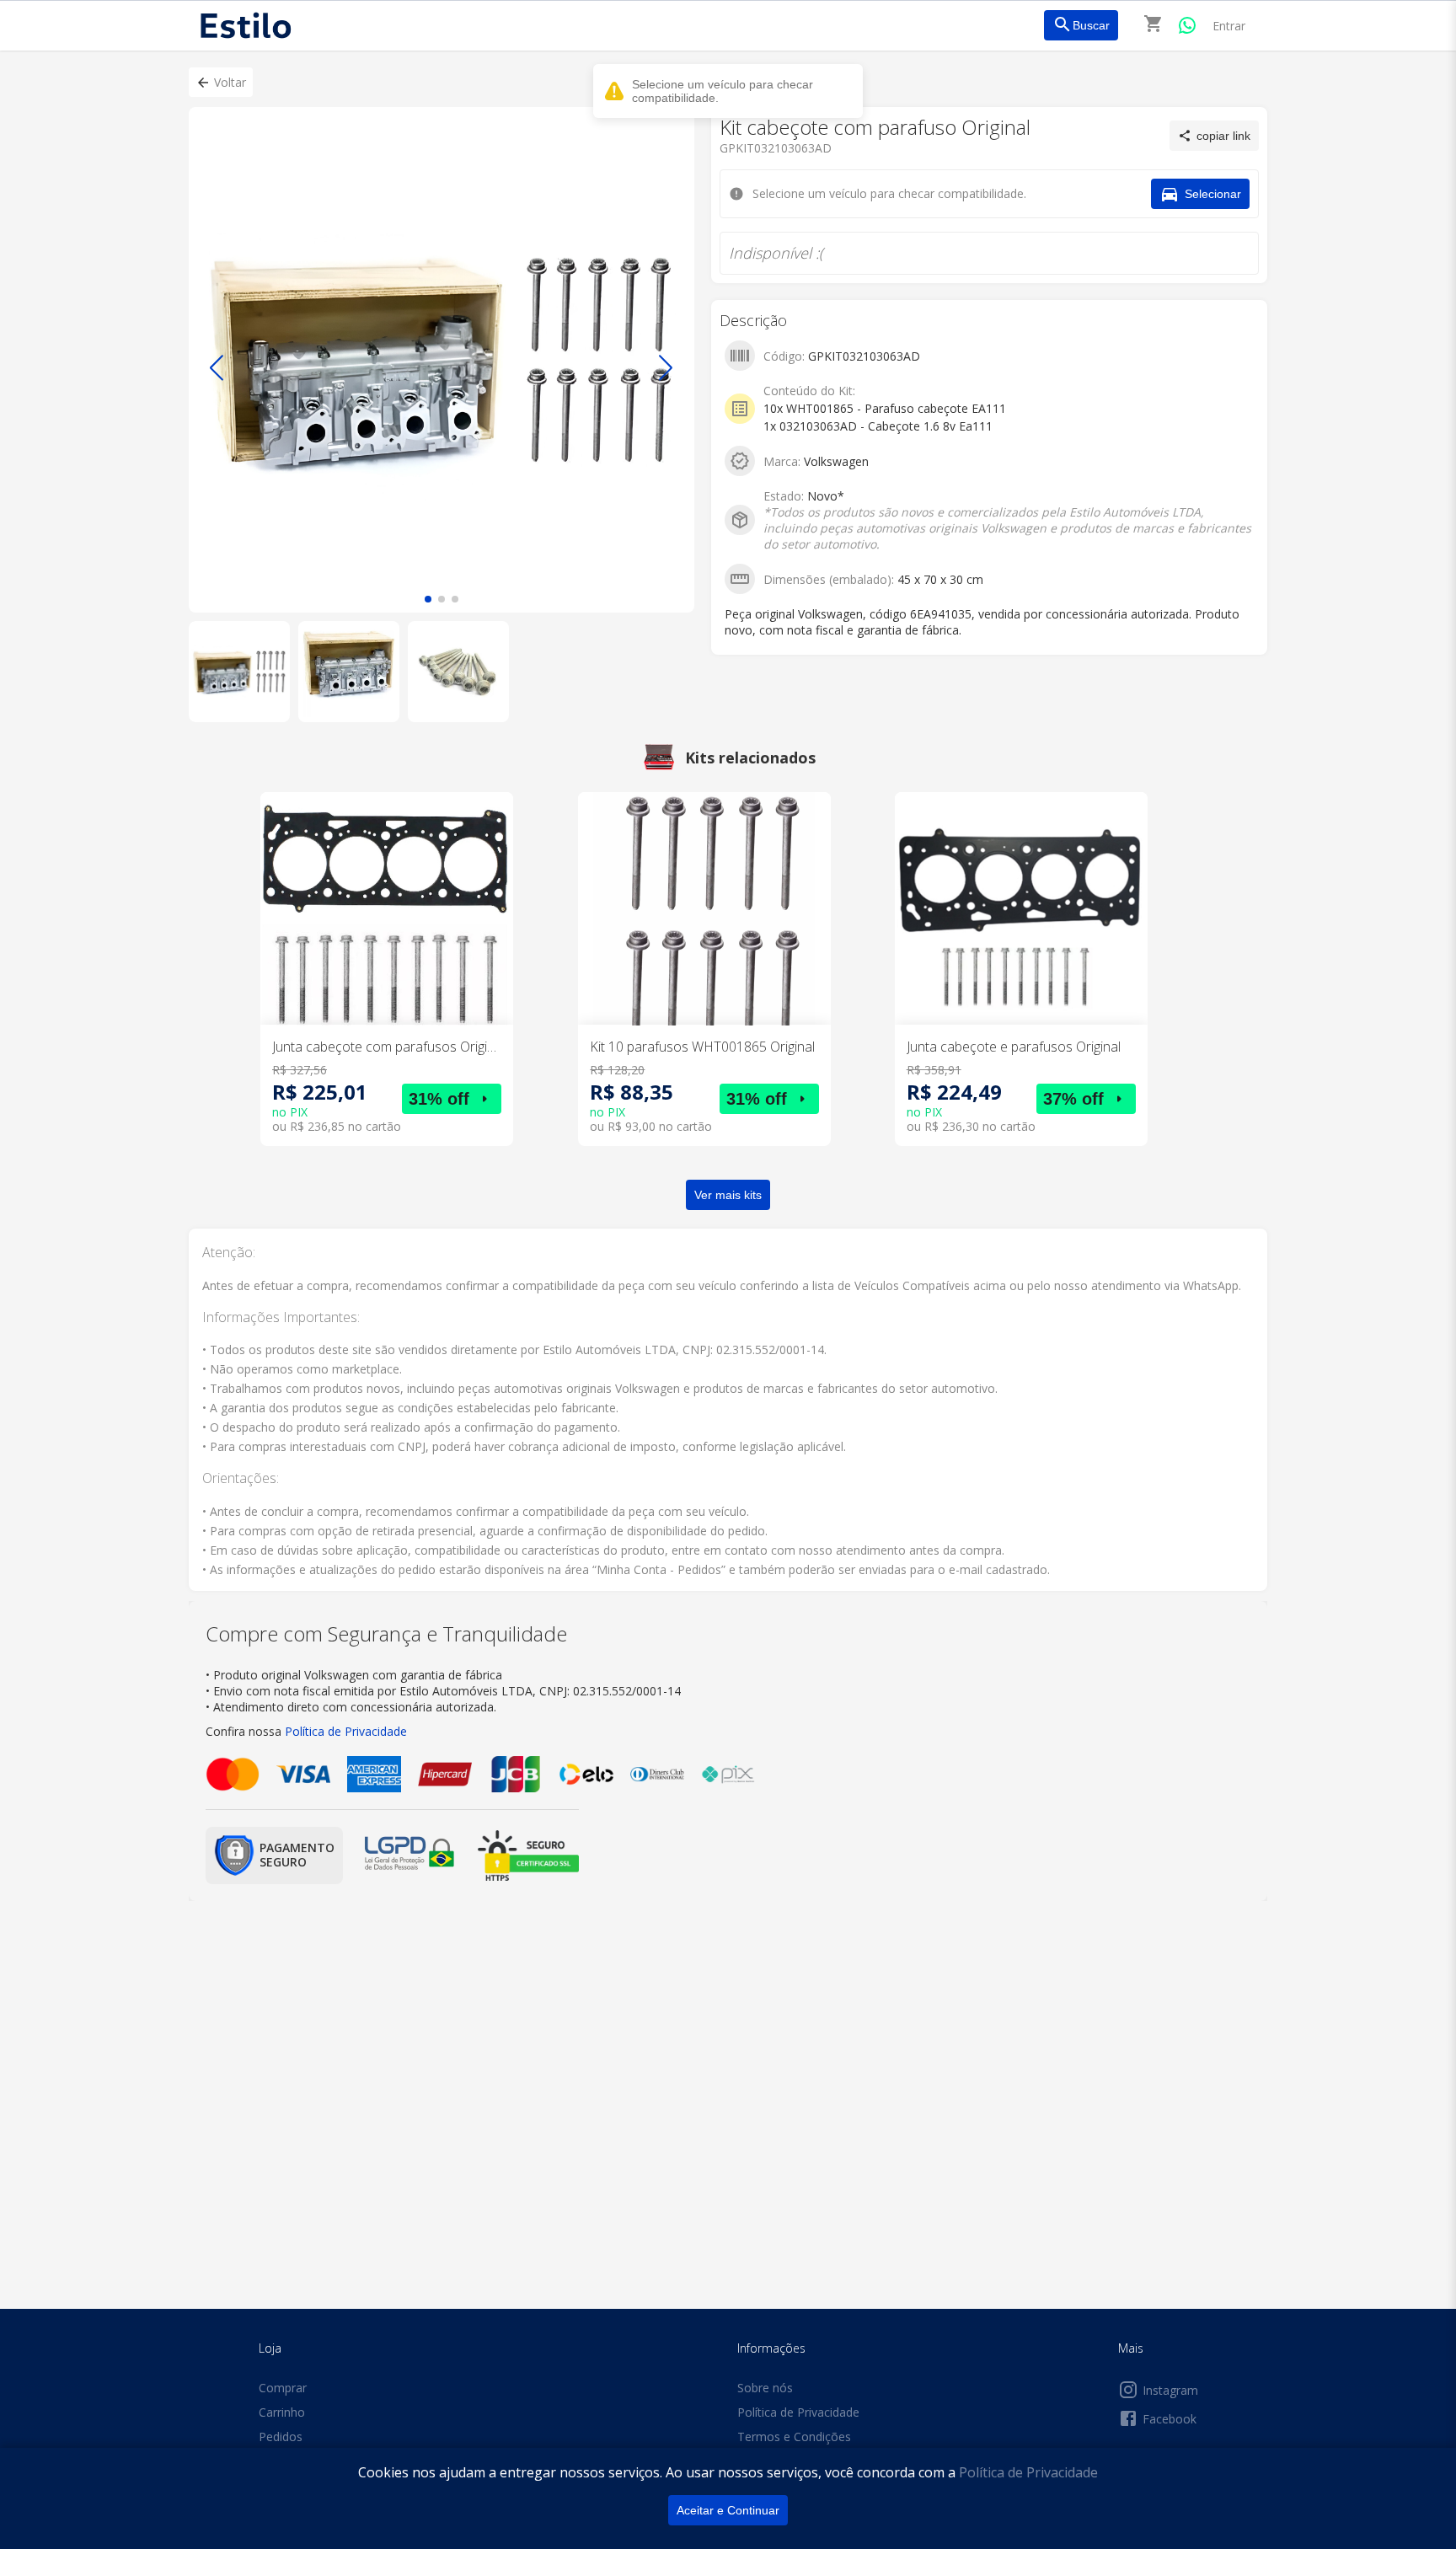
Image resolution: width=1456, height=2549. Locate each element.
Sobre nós (765, 2388)
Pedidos (281, 2437)
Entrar (1229, 26)
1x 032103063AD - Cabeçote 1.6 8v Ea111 (878, 426)
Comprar (283, 2388)
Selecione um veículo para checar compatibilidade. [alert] (723, 91)
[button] (221, 82)
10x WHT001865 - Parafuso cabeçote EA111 (885, 408)
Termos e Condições (794, 2437)
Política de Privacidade (1028, 2472)
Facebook (1170, 2419)
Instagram (1170, 2390)
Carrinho (282, 2412)
